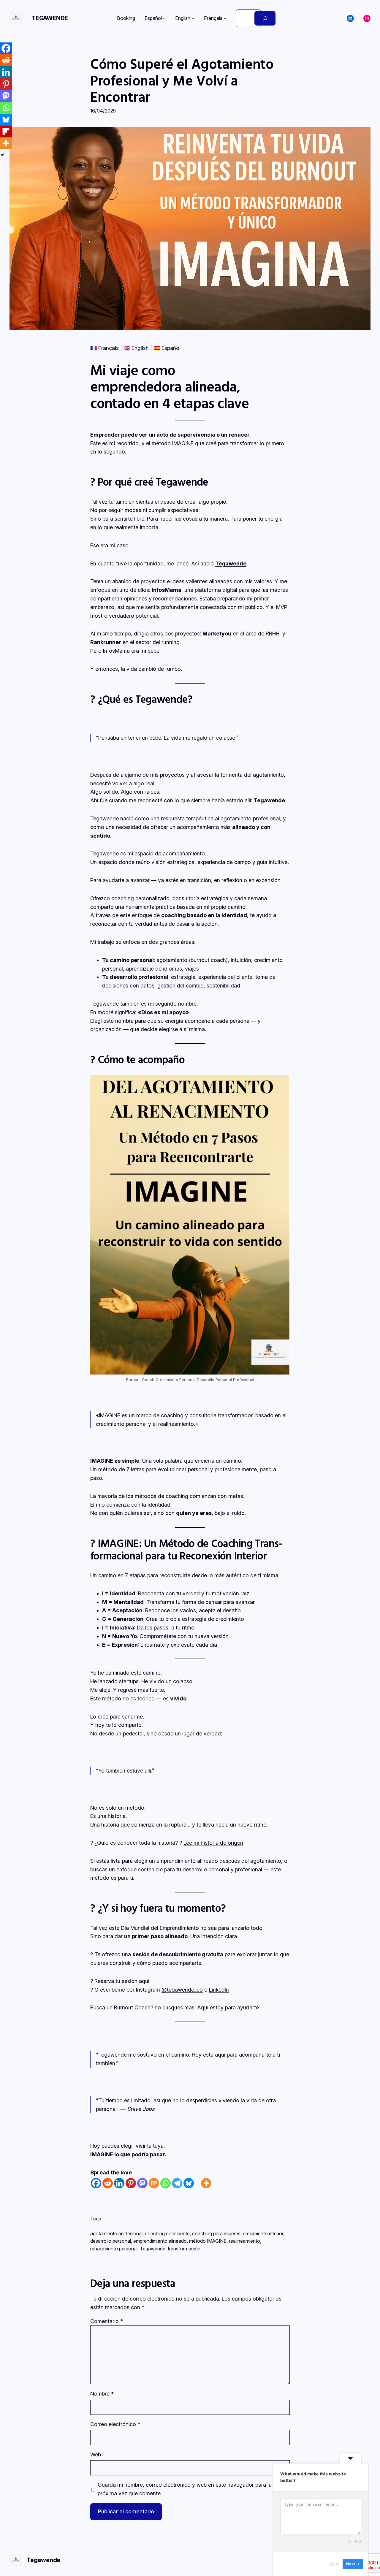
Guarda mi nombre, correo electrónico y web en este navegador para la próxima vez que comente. (185, 2489)
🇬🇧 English (136, 348)
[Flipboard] (6, 131)
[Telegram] (177, 2183)
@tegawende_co (182, 1990)
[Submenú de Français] (225, 18)
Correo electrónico (115, 2424)
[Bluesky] (189, 2183)
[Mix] (154, 2183)
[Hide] (2, 155)
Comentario (107, 2321)
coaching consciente (167, 2233)
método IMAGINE (208, 2241)
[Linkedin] (119, 2183)
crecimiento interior (263, 2233)
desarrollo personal (111, 2241)
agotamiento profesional (116, 2233)
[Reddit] (108, 2183)
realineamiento (244, 2241)
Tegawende (50, 18)
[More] (206, 2183)
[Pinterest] (131, 2183)
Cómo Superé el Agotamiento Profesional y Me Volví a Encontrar (182, 80)
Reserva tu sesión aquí (122, 1981)
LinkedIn (219, 1990)
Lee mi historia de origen (213, 1843)
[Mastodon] (142, 2183)
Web (96, 2454)
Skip (334, 2564)
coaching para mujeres (216, 2233)
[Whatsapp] (166, 2183)
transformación (184, 2249)
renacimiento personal (114, 2249)
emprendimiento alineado (160, 2241)
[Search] (265, 18)
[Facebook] (96, 2183)
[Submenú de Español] (164, 18)
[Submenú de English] (193, 18)
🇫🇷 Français (104, 348)
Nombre (102, 2394)
